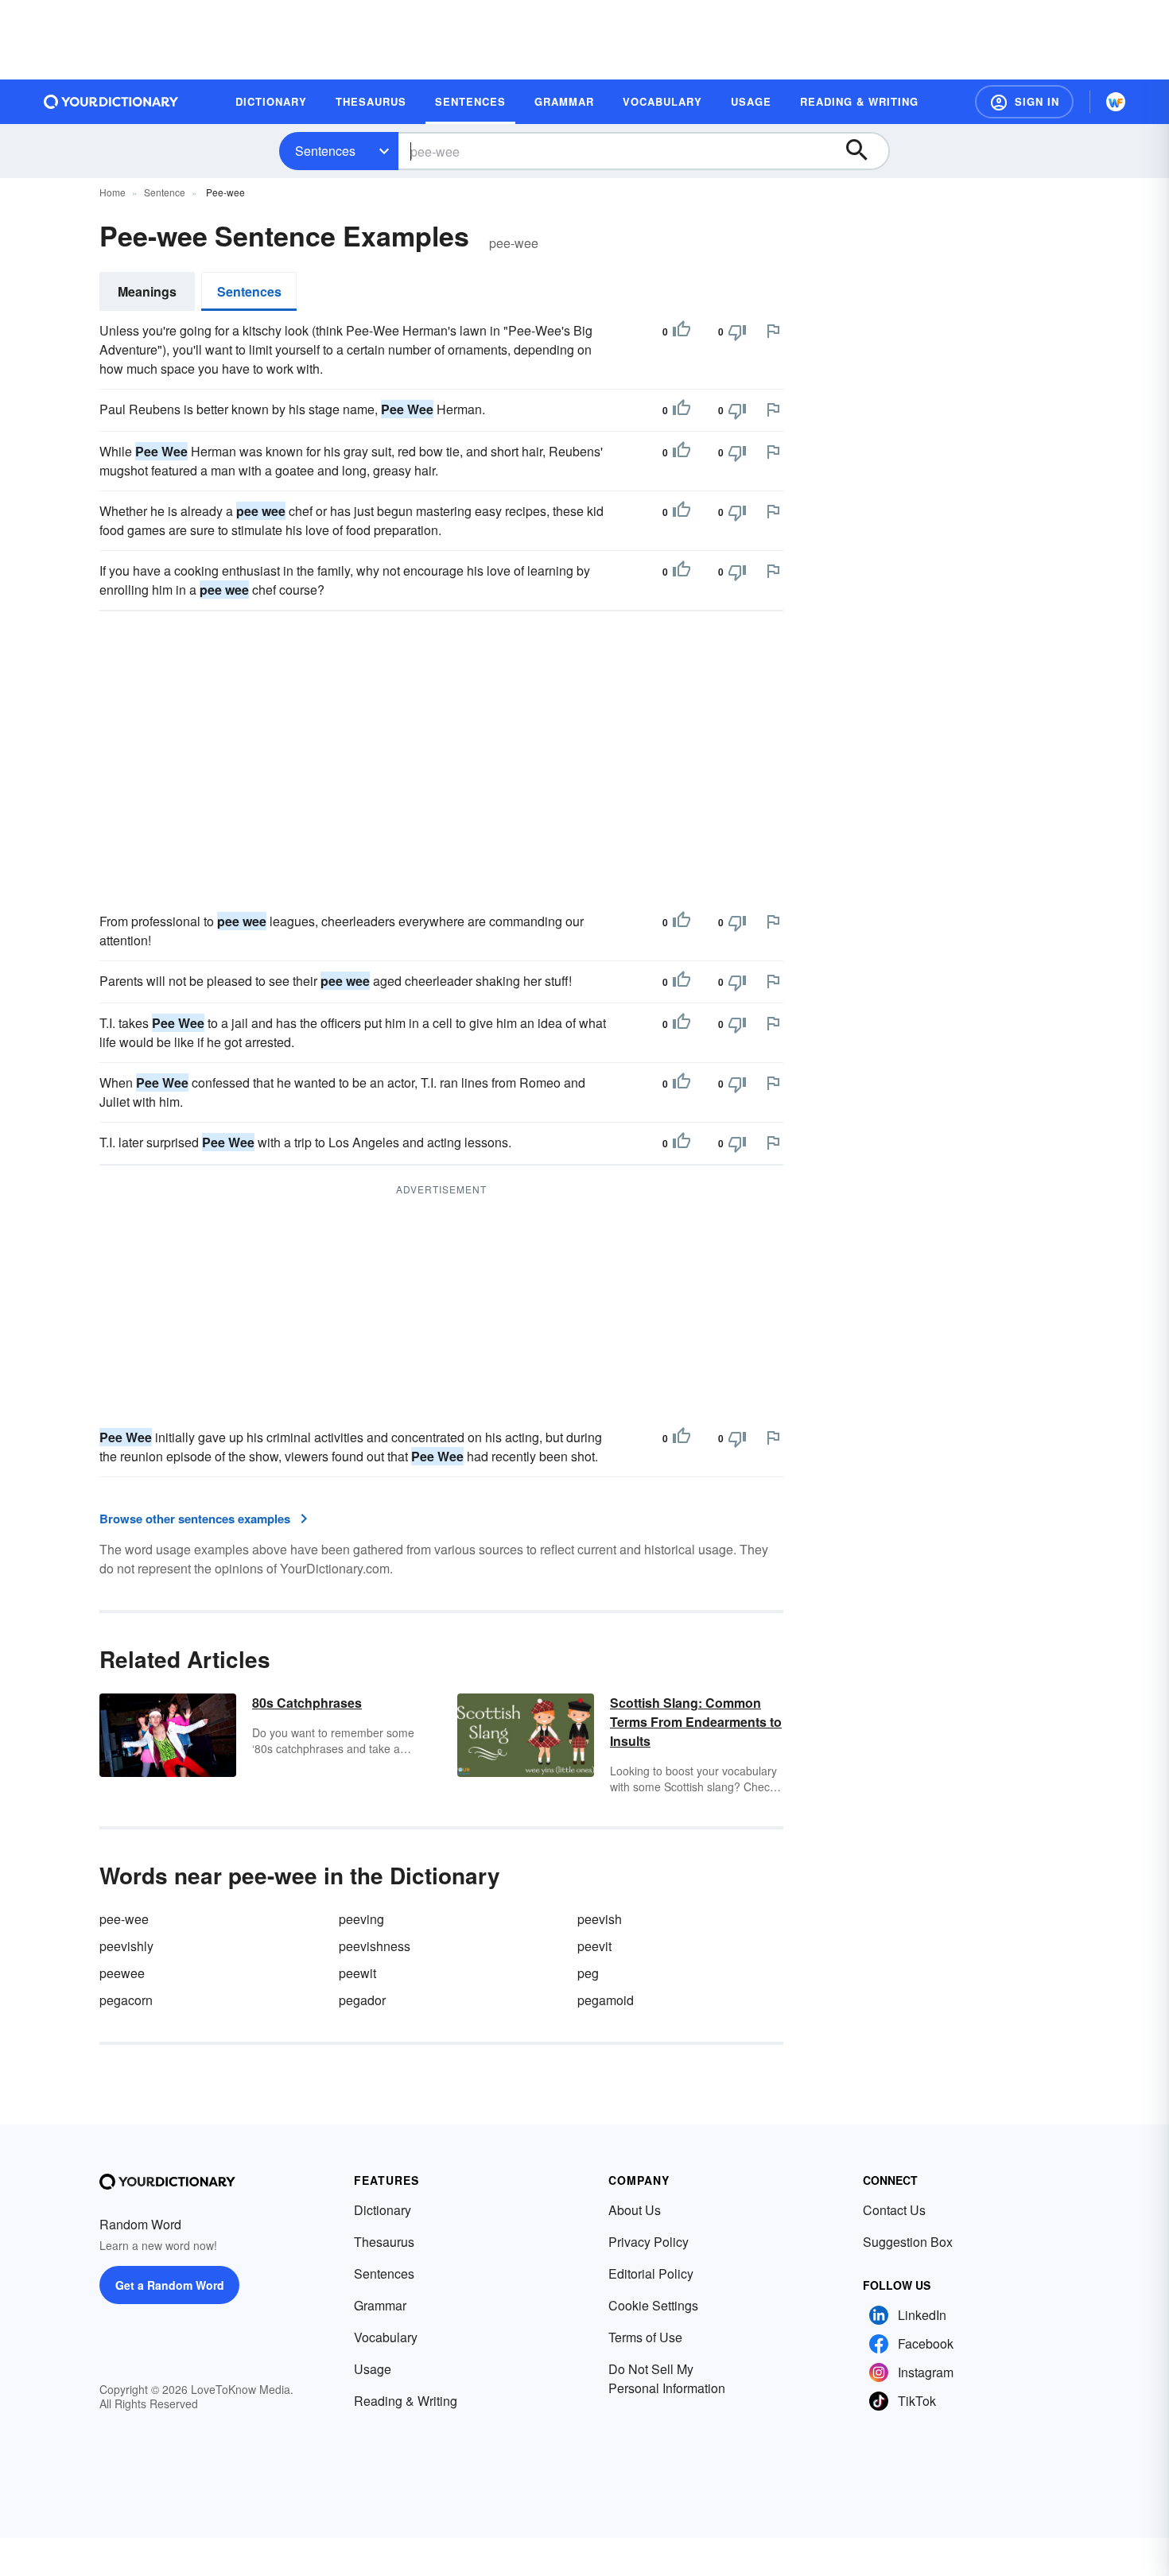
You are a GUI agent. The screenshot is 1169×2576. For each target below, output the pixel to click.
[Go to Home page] (111, 102)
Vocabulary (386, 2337)
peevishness (375, 1946)
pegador (362, 2000)
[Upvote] (682, 332)
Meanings (147, 291)
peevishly (126, 1946)
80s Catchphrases (307, 1703)
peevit (594, 1946)
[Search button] (864, 151)
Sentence (165, 192)
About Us (635, 2210)
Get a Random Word (170, 2285)
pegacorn (126, 2000)
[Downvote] (737, 332)
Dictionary (383, 2210)
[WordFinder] (1116, 102)
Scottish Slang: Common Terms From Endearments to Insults (696, 1722)
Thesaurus (384, 2242)
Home (113, 192)
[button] (1024, 102)
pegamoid (606, 2000)
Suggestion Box (908, 2242)
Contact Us (894, 2210)
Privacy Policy (649, 2242)
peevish (600, 1919)
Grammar (380, 2305)
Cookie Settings (653, 2305)
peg (588, 1973)
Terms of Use (645, 2337)
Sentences (325, 151)
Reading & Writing (406, 2401)
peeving (361, 1919)
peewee (122, 1973)
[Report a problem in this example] (773, 331)
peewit (357, 1973)
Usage (373, 2369)
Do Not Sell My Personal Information (667, 2378)
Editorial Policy (651, 2273)
